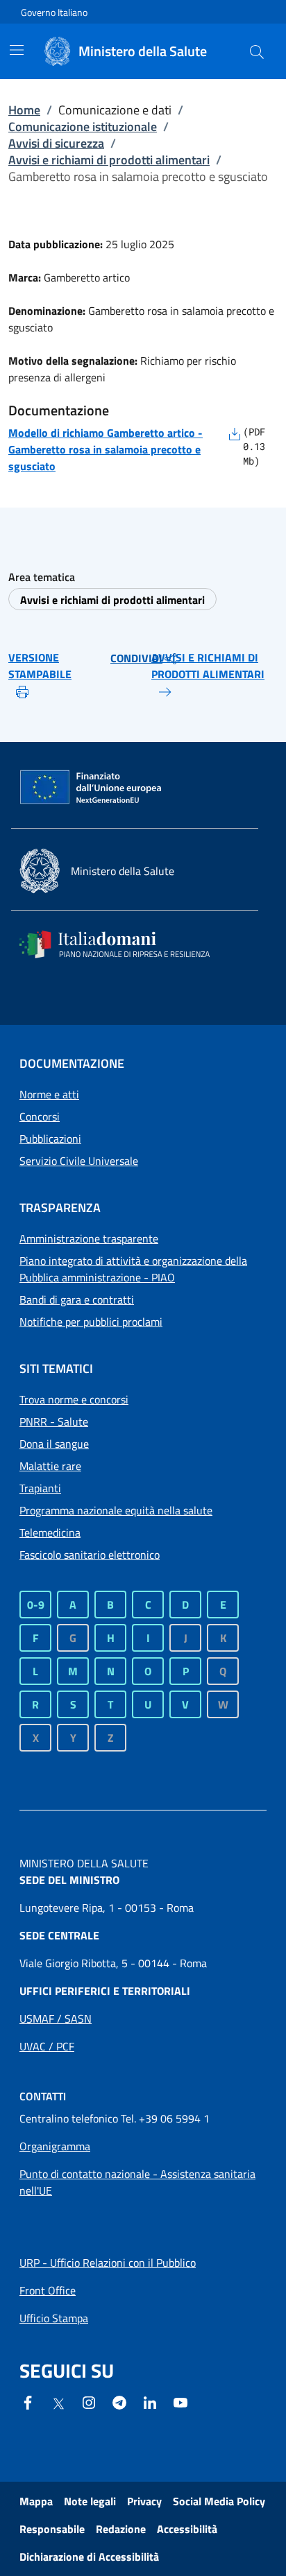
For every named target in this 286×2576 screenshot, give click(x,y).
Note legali (90, 2501)
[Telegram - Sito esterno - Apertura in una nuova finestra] (119, 2401)
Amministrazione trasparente (89, 1238)
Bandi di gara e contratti (77, 1299)
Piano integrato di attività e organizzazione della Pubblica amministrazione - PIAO (133, 1269)
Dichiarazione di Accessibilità (89, 2557)
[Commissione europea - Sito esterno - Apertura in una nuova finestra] (92, 788)
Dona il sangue (54, 1444)
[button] (257, 51)
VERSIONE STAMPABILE (40, 666)
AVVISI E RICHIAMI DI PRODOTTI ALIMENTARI (208, 666)
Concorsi (40, 1116)
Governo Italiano (54, 12)
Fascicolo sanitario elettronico (90, 1555)
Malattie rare (50, 1466)
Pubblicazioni (50, 1139)
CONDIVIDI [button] (136, 658)
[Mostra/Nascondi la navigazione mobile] (17, 50)
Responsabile (52, 2529)
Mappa (36, 2501)
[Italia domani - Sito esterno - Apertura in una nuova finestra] (124, 944)
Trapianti (40, 1488)
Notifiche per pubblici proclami (91, 1322)
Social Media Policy (219, 2501)
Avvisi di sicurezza (56, 143)
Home (24, 110)
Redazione (121, 2529)
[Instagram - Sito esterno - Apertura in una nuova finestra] (89, 2401)
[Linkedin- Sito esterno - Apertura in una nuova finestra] (150, 2401)
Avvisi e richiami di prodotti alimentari (109, 160)
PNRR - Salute (54, 1421)
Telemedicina (50, 1532)
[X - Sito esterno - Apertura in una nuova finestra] (58, 2403)
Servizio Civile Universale (79, 1161)
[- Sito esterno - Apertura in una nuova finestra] (180, 2401)
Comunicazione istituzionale (83, 127)
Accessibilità (187, 2529)
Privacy (144, 2501)
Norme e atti (49, 1094)
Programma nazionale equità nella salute (116, 1510)
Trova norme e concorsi (74, 1399)
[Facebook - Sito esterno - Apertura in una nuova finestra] (28, 2401)
